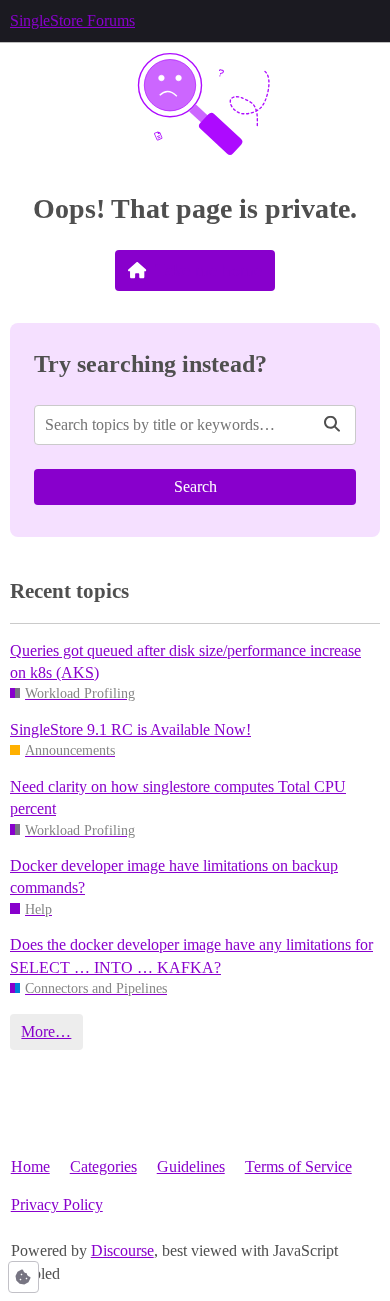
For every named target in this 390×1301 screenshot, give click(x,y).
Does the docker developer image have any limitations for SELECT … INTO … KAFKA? (191, 955)
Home (30, 1166)
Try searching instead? (150, 363)
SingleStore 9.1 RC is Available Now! (130, 729)
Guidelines (191, 1166)
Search (195, 486)
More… (46, 1031)
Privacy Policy (57, 1204)
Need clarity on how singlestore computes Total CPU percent (178, 797)
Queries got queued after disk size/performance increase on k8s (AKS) (185, 661)
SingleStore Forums (72, 20)
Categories (103, 1166)
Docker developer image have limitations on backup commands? (174, 876)
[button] (23, 1277)
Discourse (122, 1250)
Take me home (208, 270)
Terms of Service (298, 1166)
